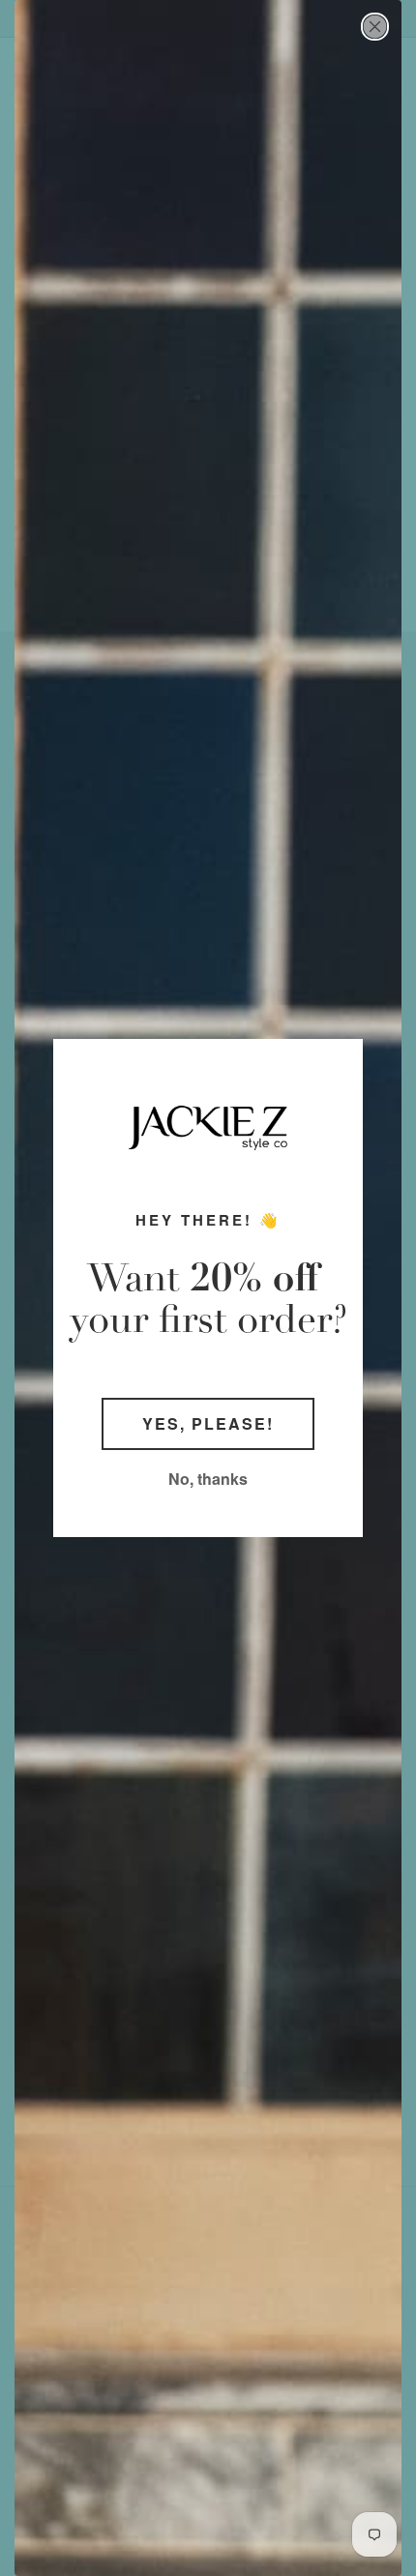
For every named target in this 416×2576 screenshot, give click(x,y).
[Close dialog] (375, 27)
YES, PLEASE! (208, 1423)
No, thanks (208, 1479)
